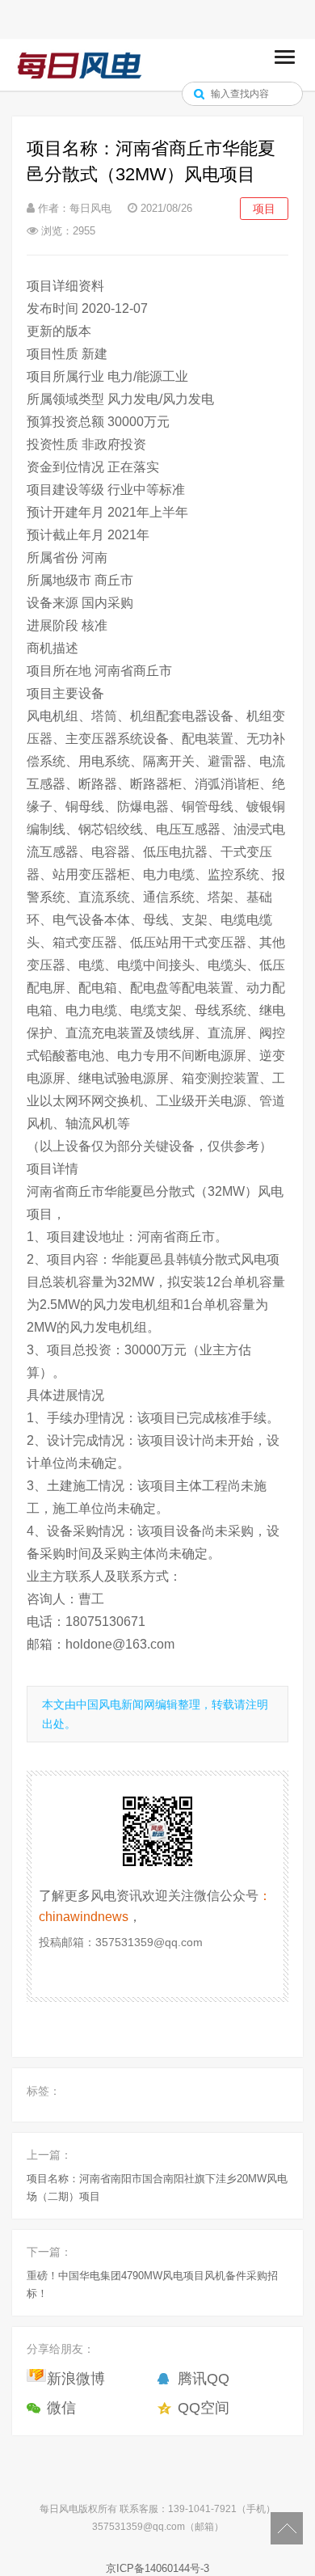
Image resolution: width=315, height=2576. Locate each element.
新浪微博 (76, 2379)
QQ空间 (204, 2408)
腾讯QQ (204, 2379)
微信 (61, 2408)
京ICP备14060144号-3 (157, 2568)
